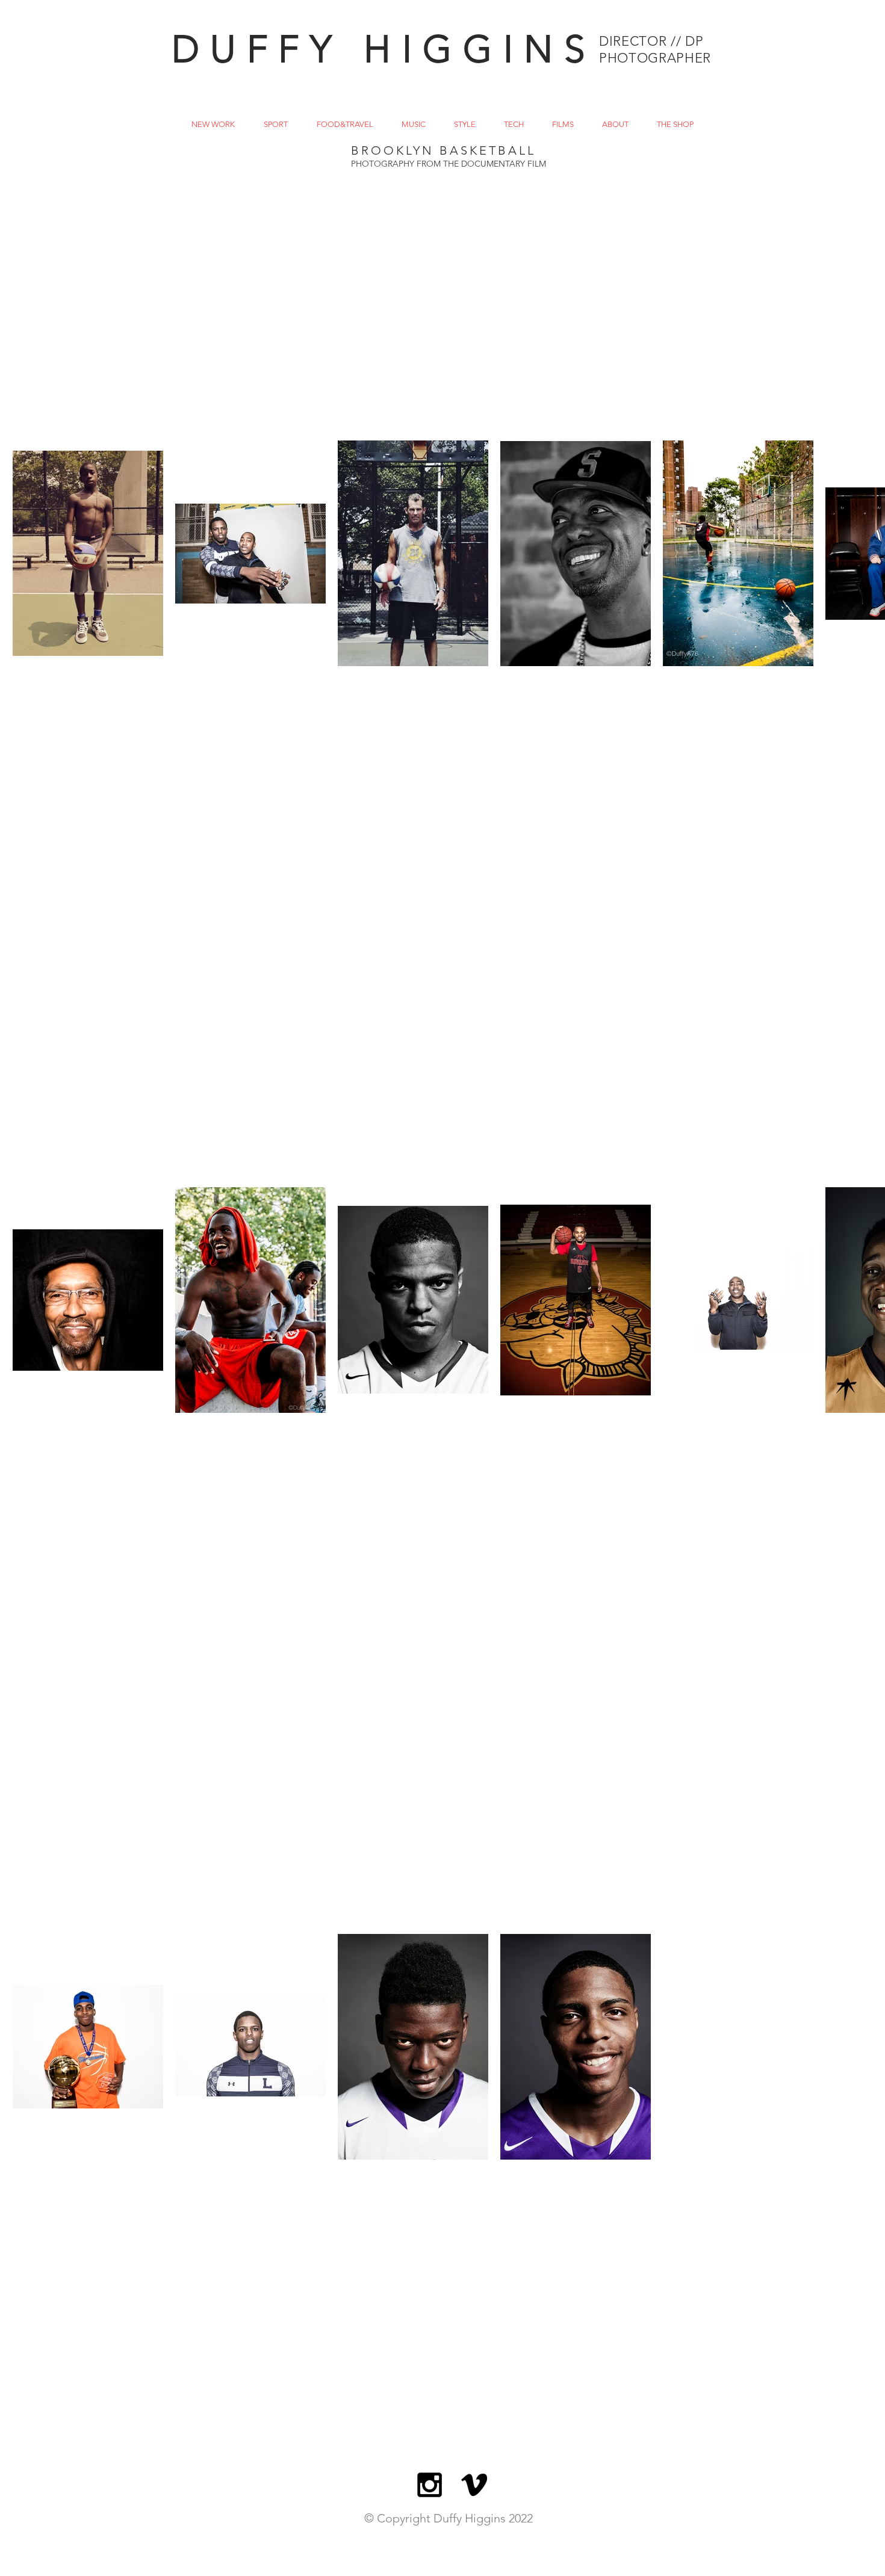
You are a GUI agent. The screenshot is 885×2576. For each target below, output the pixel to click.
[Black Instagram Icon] (430, 2485)
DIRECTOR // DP (651, 41)
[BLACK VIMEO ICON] (474, 2485)
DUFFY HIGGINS (384, 49)
